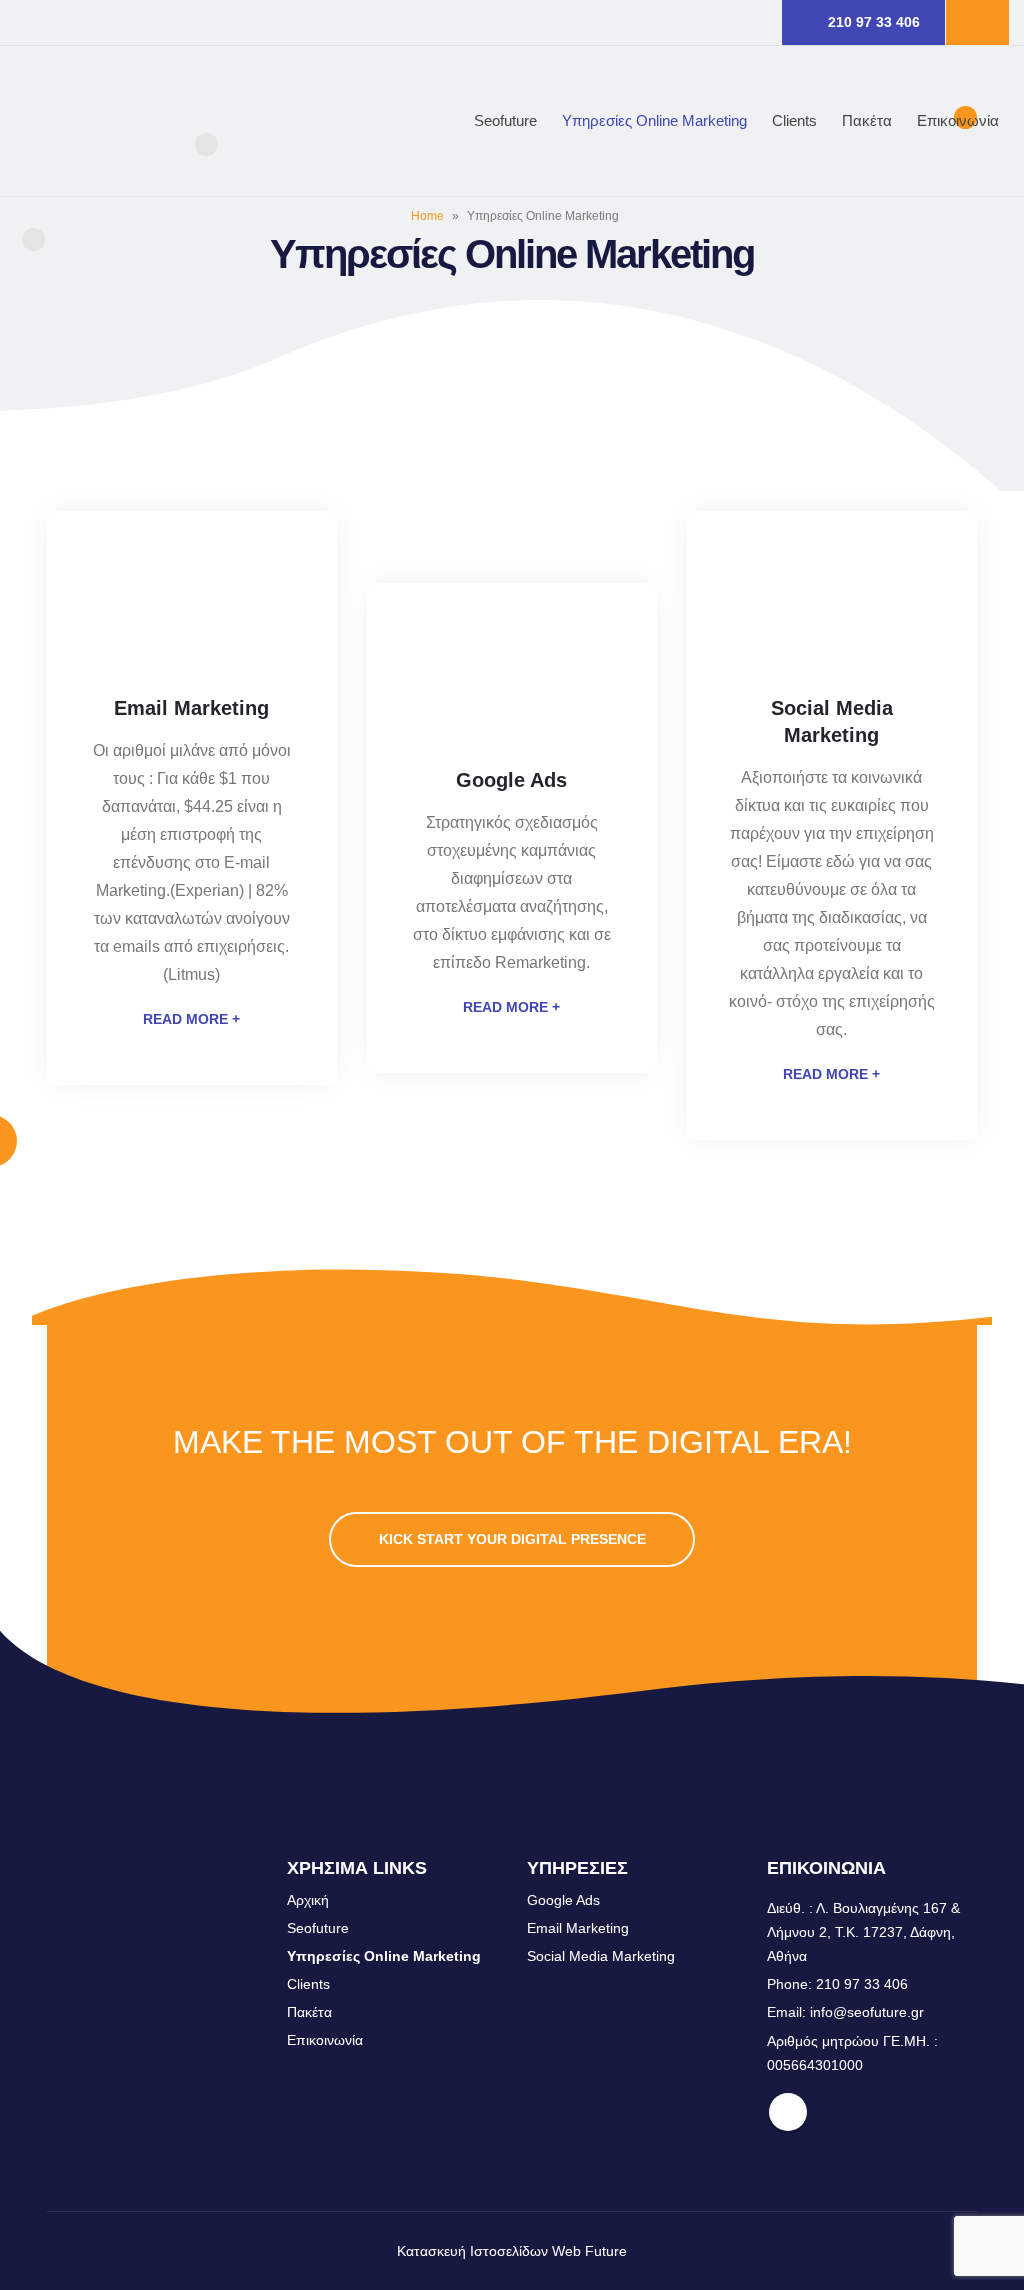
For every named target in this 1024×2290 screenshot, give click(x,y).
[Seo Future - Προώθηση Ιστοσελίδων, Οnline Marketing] (115, 121)
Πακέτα (867, 120)
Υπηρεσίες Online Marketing (654, 120)
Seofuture (505, 120)
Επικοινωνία (958, 120)
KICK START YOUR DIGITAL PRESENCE (512, 1539)
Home (427, 216)
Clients (794, 120)
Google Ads (563, 1900)
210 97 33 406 (874, 22)
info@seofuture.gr (867, 2012)
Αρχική (308, 1900)
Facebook (788, 2112)
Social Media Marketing (601, 1956)
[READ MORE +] (192, 615)
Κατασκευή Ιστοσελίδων (472, 2251)
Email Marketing (578, 1928)
